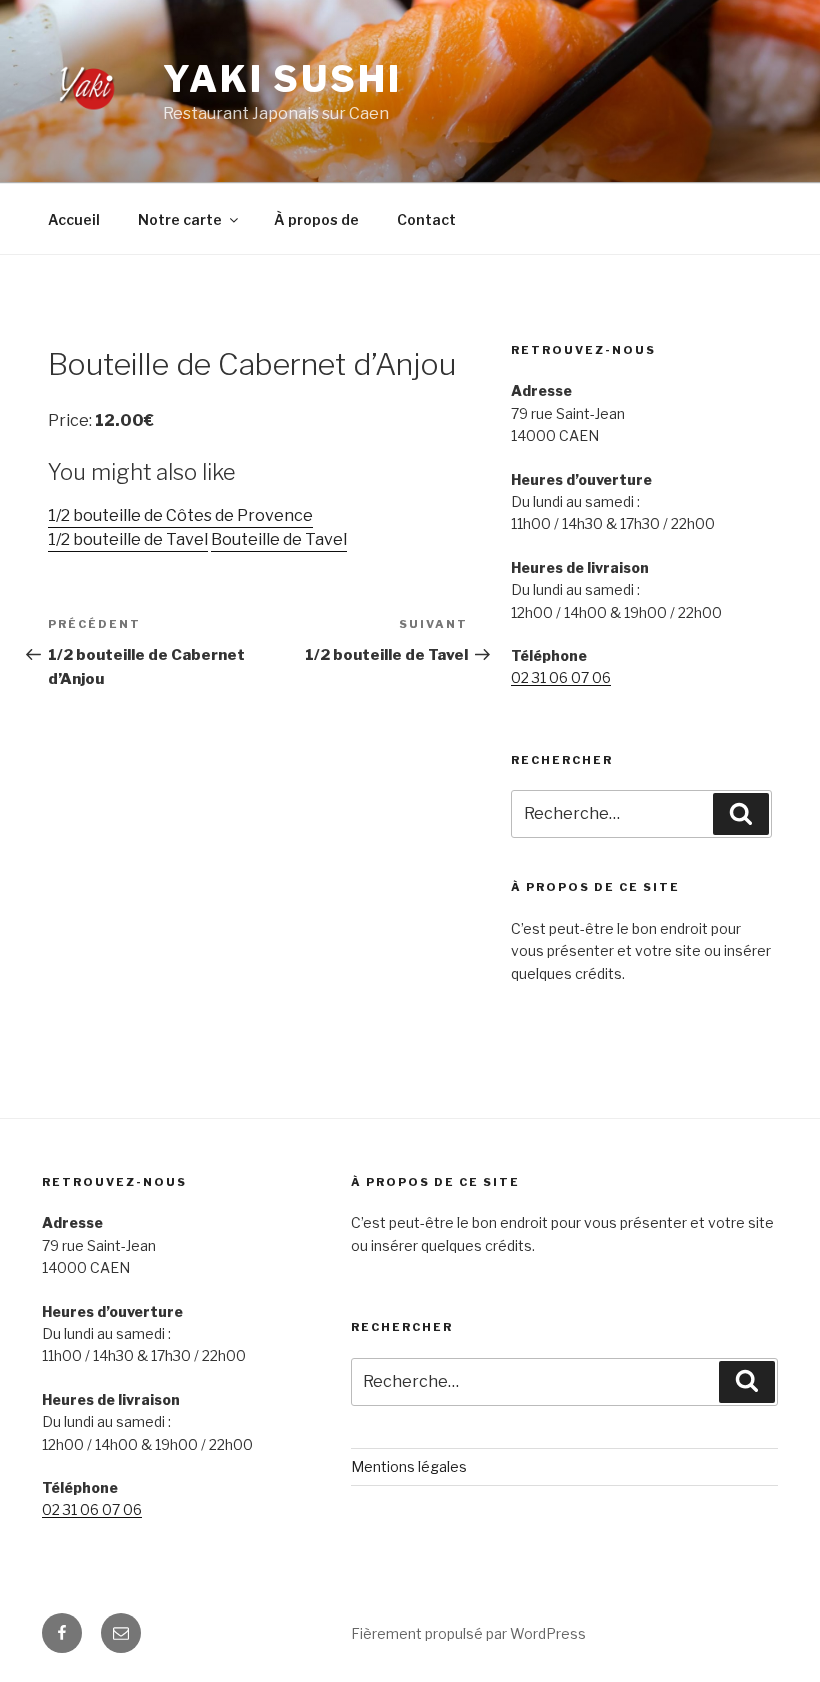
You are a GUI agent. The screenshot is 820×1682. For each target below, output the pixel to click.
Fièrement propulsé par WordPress (468, 1633)
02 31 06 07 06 (561, 677)
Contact (426, 219)
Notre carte (180, 219)
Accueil (74, 219)
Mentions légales (409, 1466)
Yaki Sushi (282, 79)
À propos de (316, 219)
